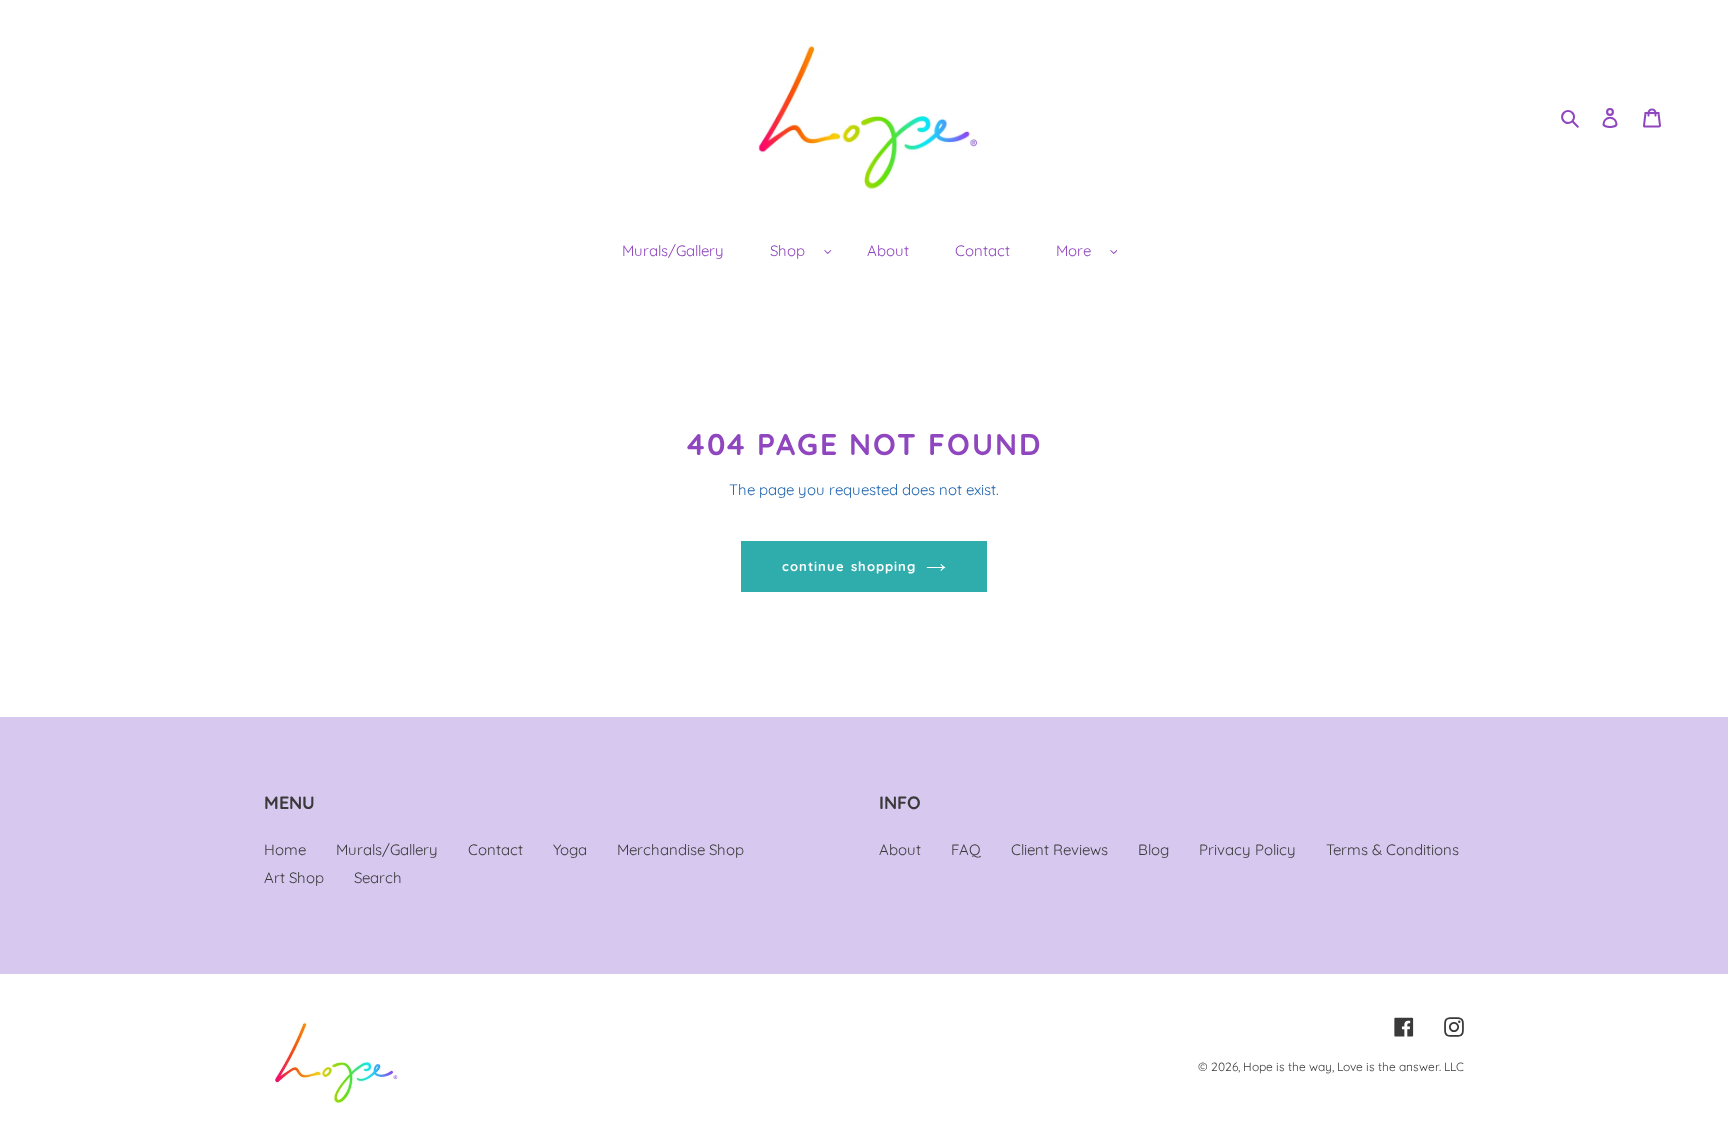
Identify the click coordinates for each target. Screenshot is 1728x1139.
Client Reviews (1059, 849)
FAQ (966, 849)
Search (378, 877)
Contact (495, 849)
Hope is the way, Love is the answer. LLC (1353, 1066)
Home (285, 849)
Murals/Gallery (387, 849)
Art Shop (294, 877)
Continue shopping (849, 566)
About (900, 849)
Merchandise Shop (680, 849)
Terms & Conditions (1392, 849)
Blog (1153, 849)
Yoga (570, 849)
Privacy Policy (1247, 849)
